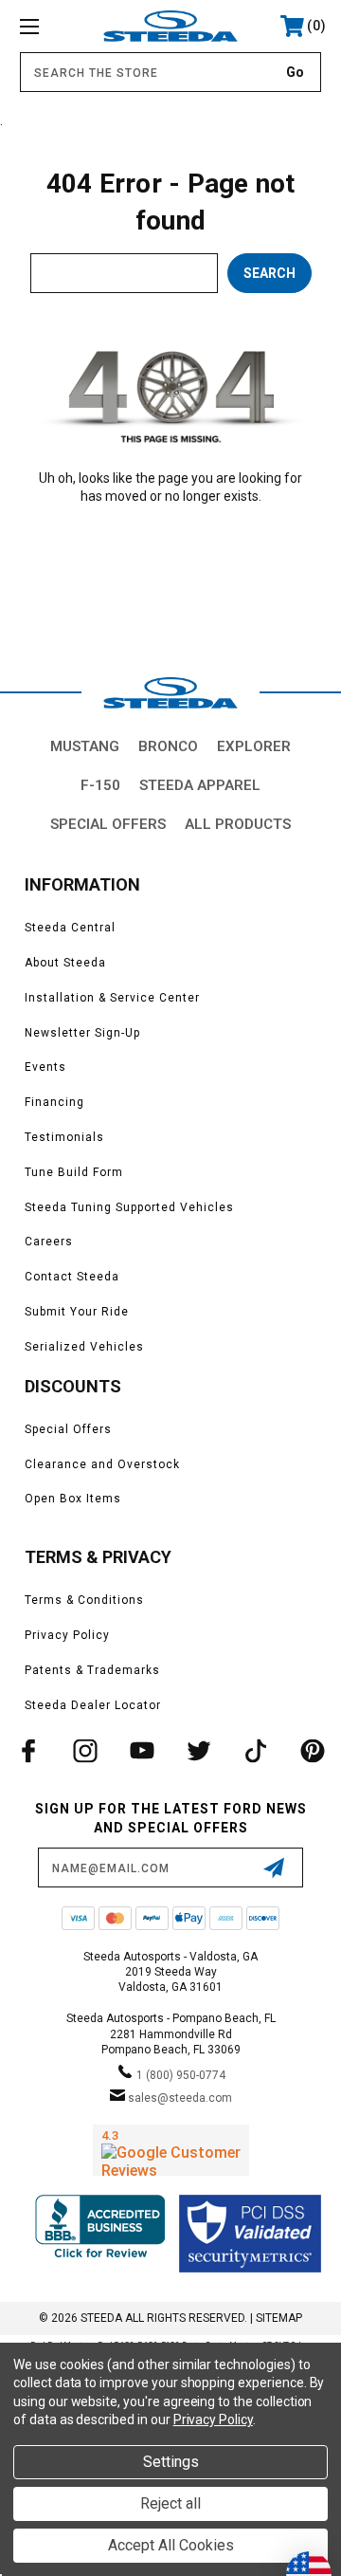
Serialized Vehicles (84, 1347)
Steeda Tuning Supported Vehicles (129, 1207)
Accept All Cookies (171, 2545)
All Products (238, 824)
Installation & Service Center (112, 998)
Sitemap (279, 2318)
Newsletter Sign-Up (82, 1033)
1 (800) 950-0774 (181, 2075)
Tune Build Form (74, 1172)
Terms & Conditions (84, 1600)
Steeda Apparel (200, 785)
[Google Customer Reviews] (171, 2150)
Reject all (170, 2503)
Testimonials (64, 1137)
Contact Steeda (72, 1277)
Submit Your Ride (77, 1312)
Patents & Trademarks (92, 1670)
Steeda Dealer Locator (93, 1705)
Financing (54, 1102)
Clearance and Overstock (102, 1464)
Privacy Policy (67, 1635)
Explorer (254, 746)
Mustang (85, 746)
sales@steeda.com (180, 2098)
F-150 (100, 785)
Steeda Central (70, 928)
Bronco (168, 746)
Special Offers (108, 824)
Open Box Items (73, 1499)
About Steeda (65, 963)
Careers (49, 1242)
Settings (171, 2462)
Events (45, 1067)
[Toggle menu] (50, 26)
